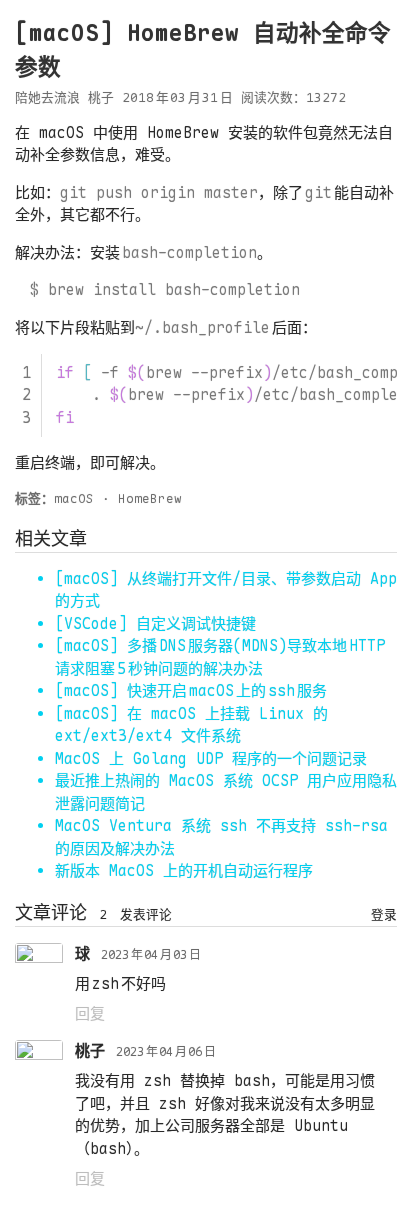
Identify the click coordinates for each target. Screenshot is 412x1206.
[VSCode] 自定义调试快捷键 (155, 624)
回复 (90, 1014)
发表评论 (146, 914)
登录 (384, 914)
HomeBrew (150, 498)
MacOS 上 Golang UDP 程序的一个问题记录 (211, 759)
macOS (74, 498)
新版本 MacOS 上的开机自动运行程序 (184, 871)
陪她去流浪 (47, 97)
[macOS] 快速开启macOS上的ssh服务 (191, 691)
